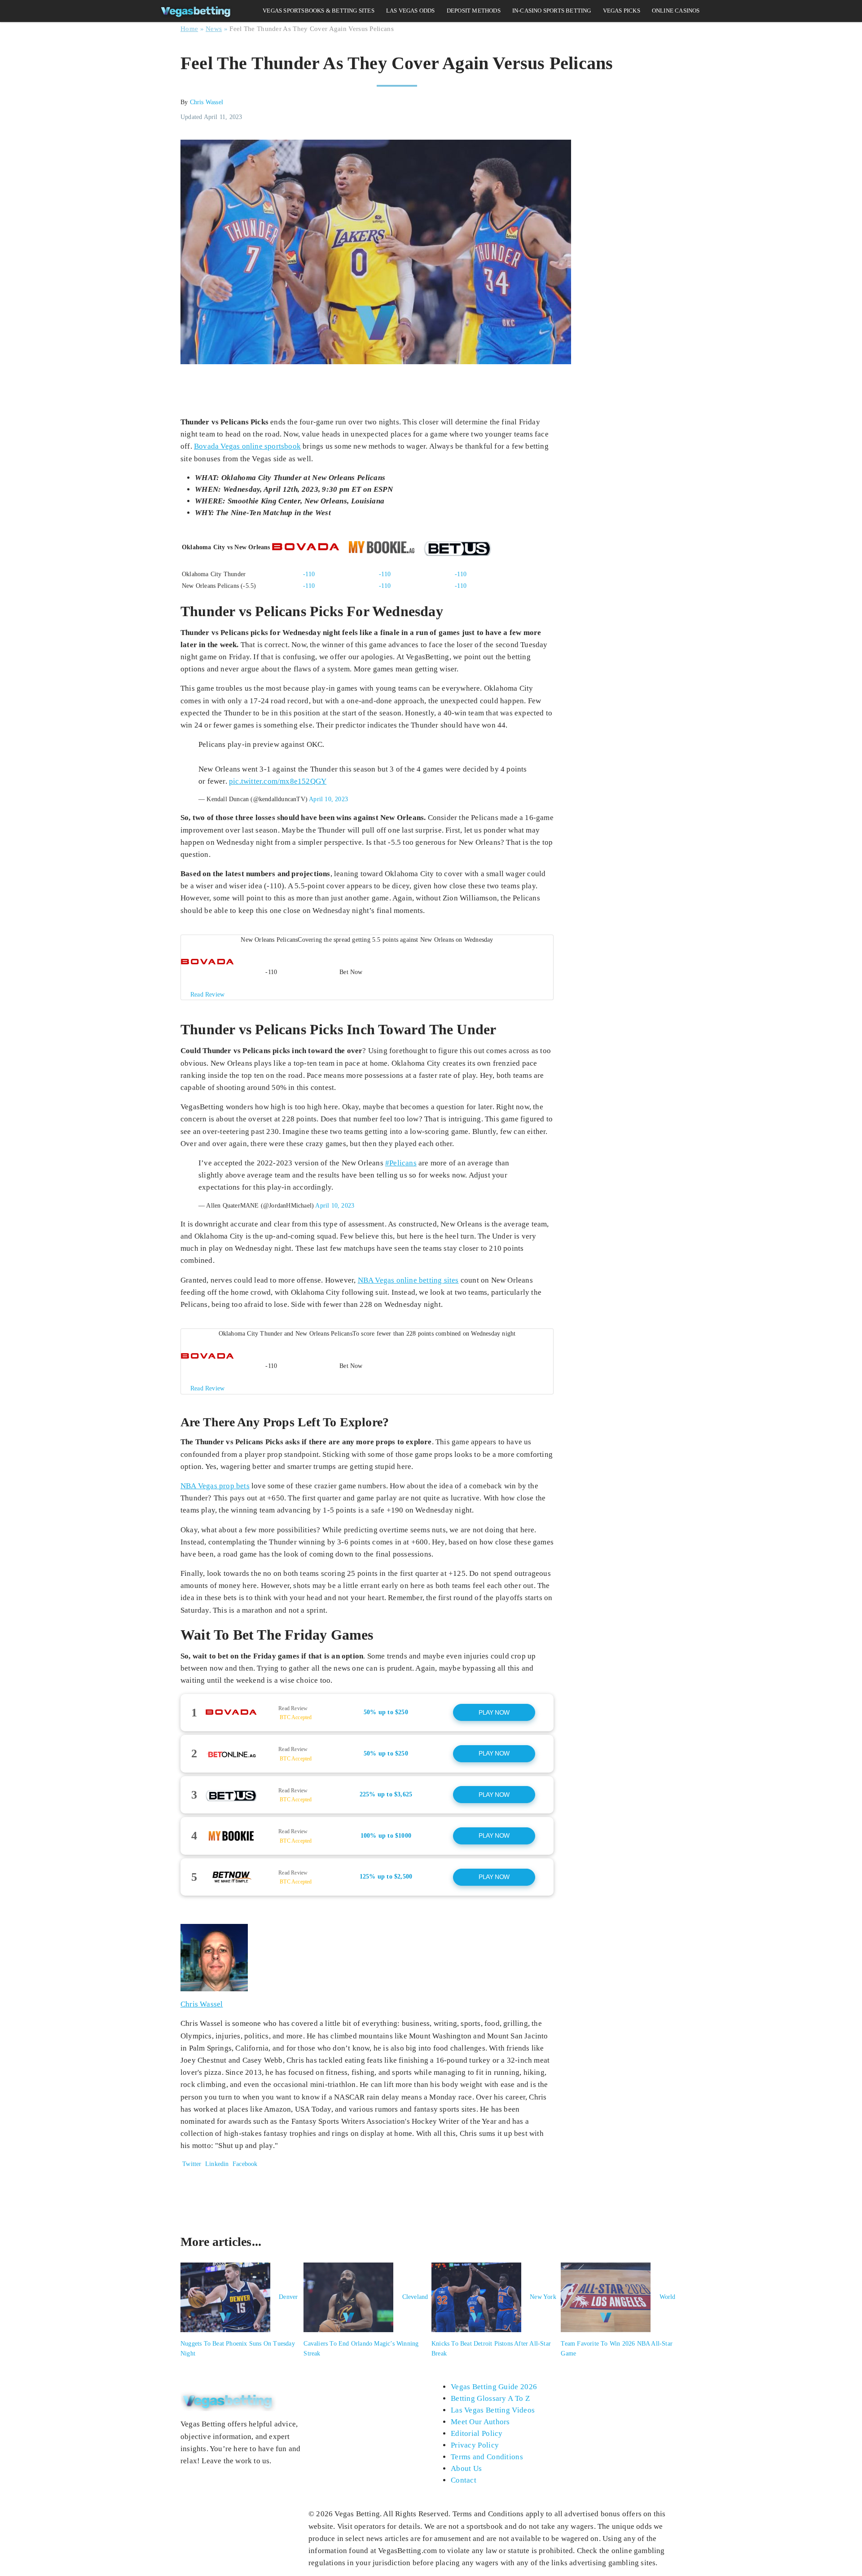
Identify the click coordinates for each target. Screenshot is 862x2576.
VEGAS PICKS (622, 11)
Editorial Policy (477, 2433)
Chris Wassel (207, 102)
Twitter (191, 2164)
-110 (309, 574)
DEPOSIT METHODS (474, 11)
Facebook (244, 2164)
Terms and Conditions (487, 2457)
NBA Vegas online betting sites (408, 1280)
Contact (464, 2480)
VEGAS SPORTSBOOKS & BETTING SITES (319, 11)
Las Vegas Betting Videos (493, 2410)
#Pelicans (401, 1163)
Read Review (293, 1708)
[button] (367, 967)
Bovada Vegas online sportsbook (247, 446)
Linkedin (217, 2164)
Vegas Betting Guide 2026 (494, 2387)
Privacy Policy (475, 2445)
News (214, 29)
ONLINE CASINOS (676, 11)
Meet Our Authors (480, 2422)
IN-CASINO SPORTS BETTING (552, 11)
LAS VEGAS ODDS (411, 11)
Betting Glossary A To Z (490, 2398)
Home (189, 29)
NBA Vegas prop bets (215, 1486)
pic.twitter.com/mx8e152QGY (278, 781)
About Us (466, 2468)
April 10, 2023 (328, 799)
